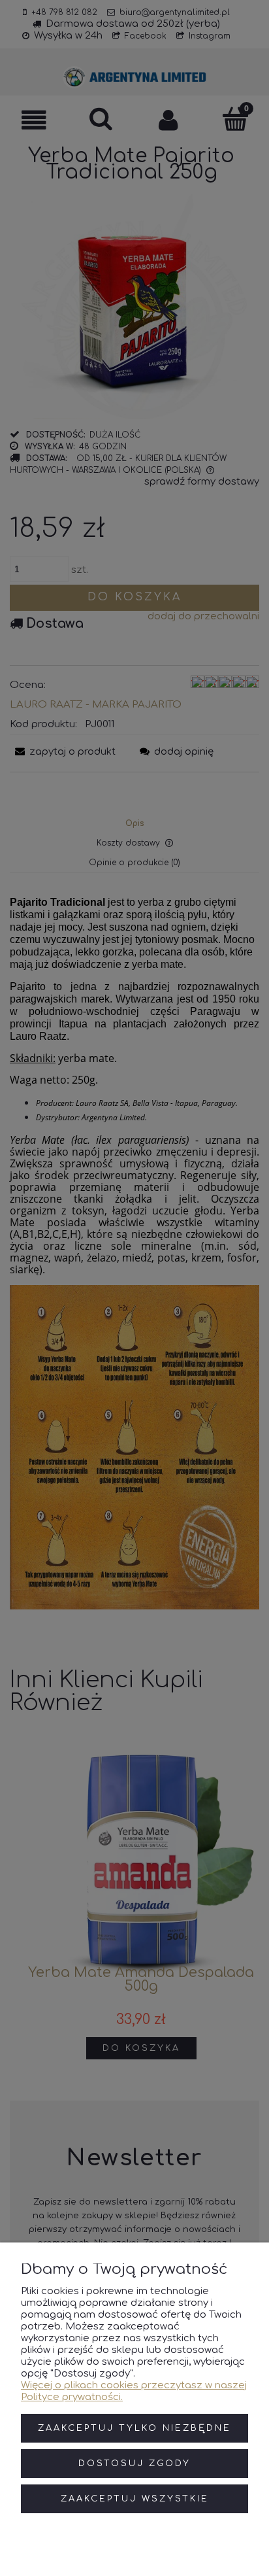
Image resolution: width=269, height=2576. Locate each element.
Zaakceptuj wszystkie (135, 2499)
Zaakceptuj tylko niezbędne (134, 2428)
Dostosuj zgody (134, 2464)
